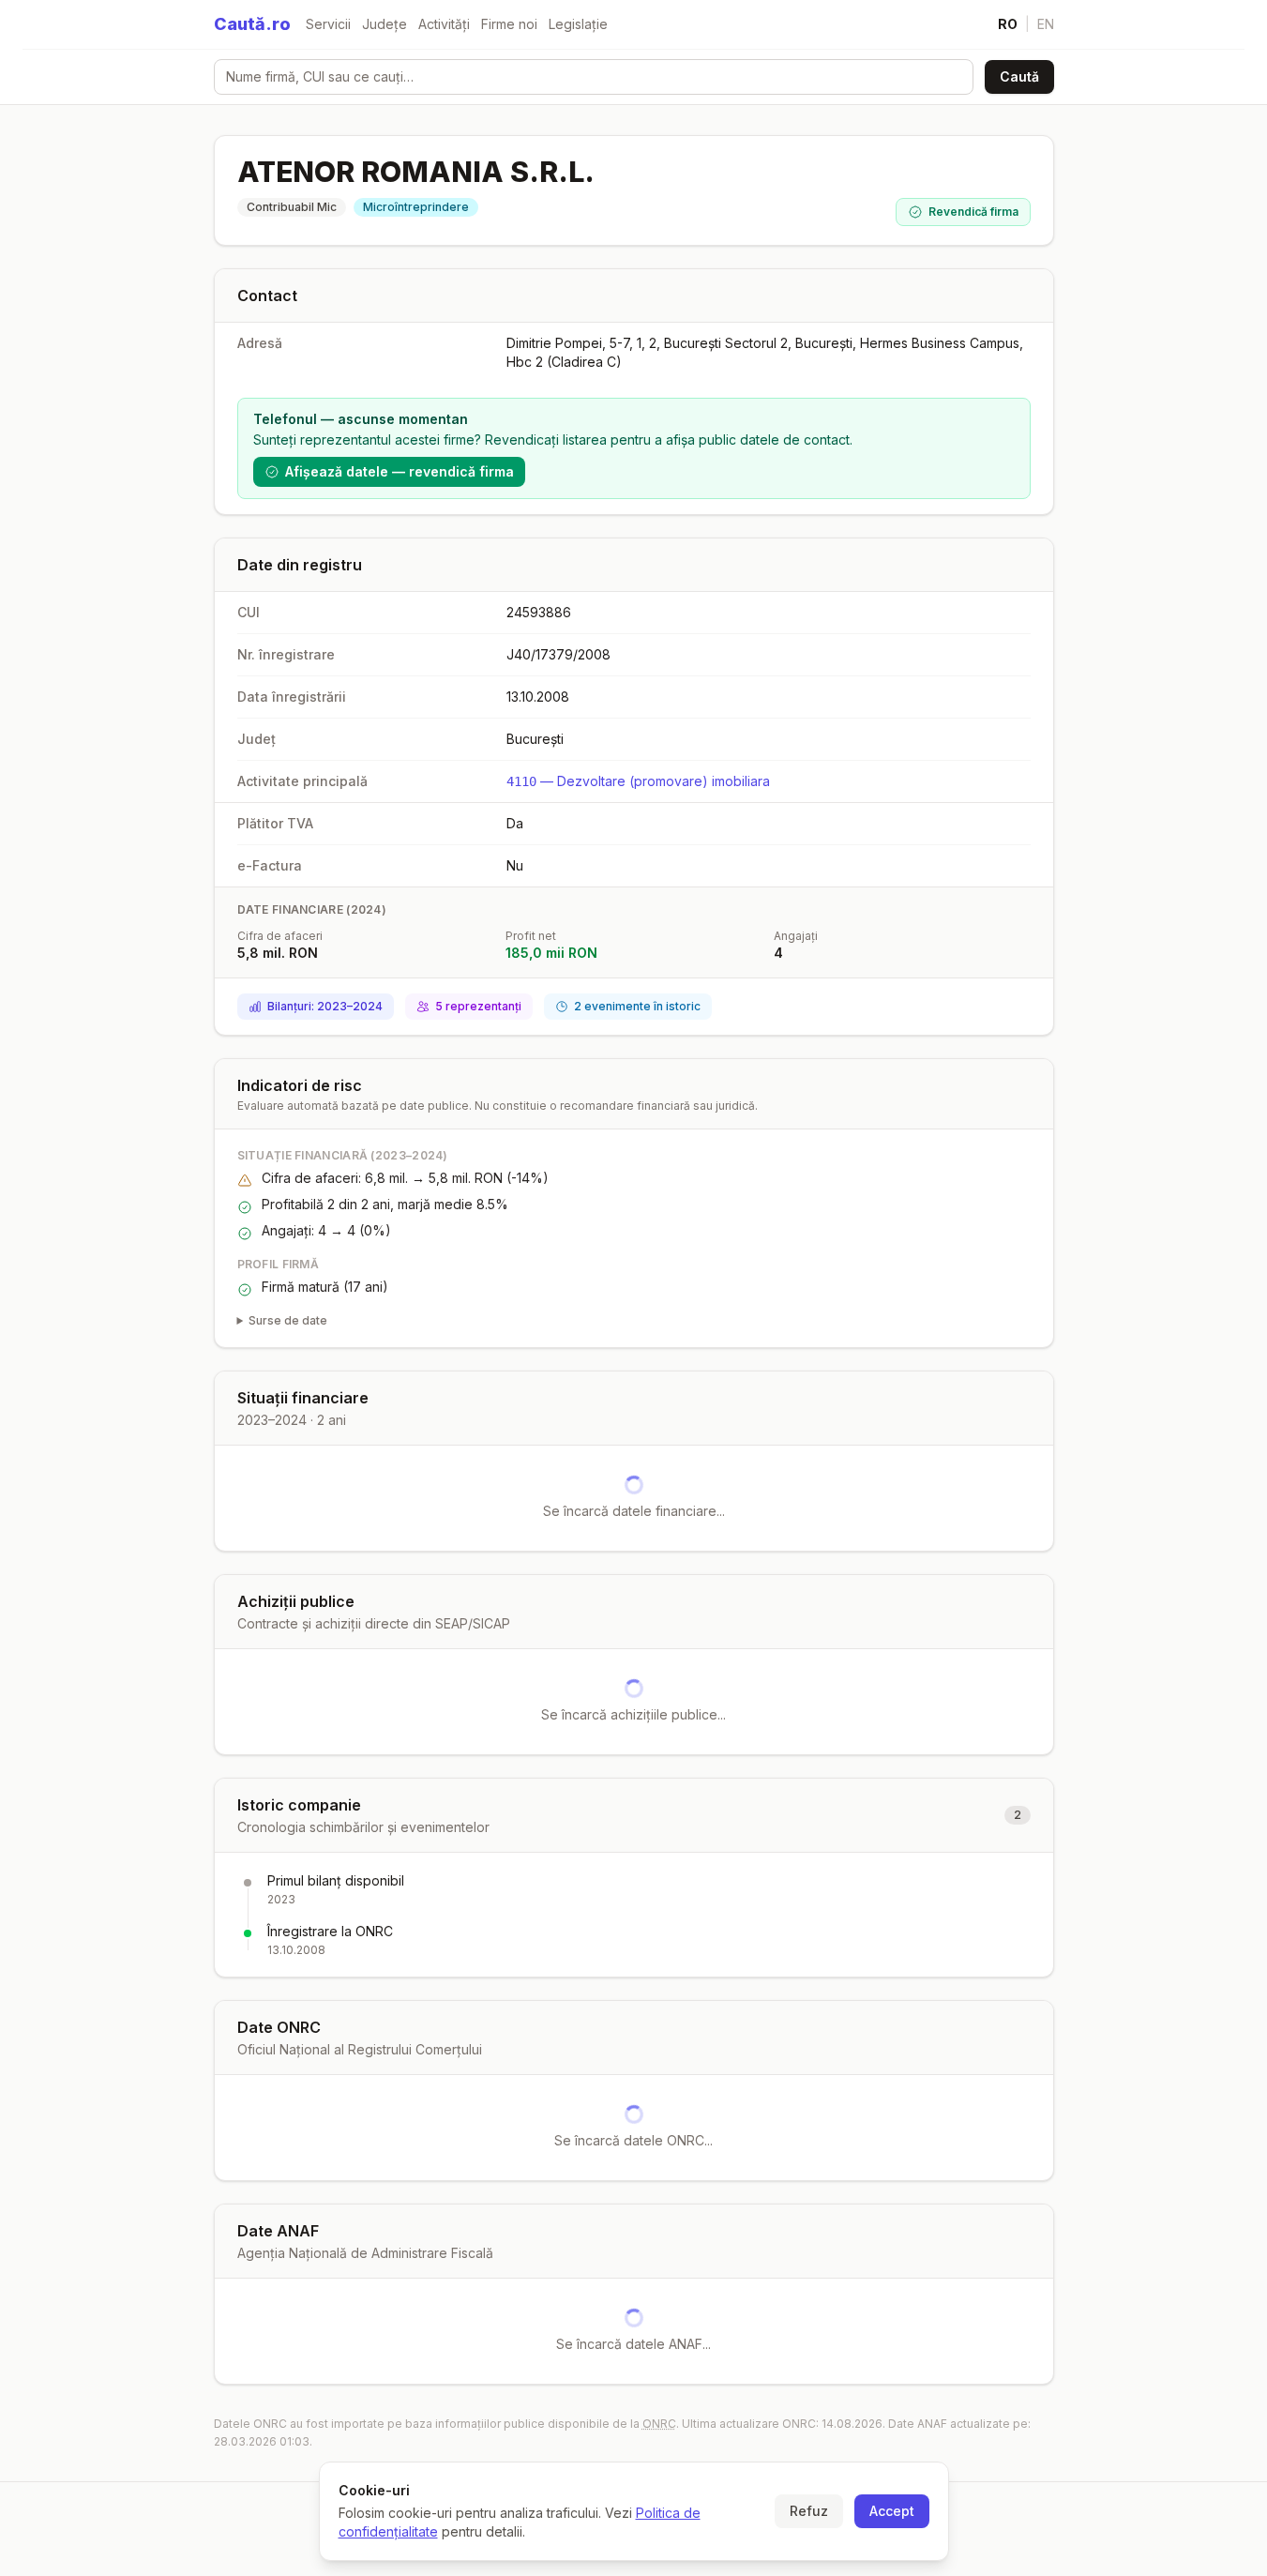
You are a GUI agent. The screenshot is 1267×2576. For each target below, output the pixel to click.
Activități (444, 24)
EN (1046, 24)
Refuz (809, 2511)
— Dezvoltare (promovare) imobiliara (638, 781)
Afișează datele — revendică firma (400, 471)
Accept (892, 2511)
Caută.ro (252, 24)
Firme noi (509, 24)
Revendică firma (973, 212)
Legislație (578, 24)
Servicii (328, 24)
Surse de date (288, 1320)
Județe (385, 24)
